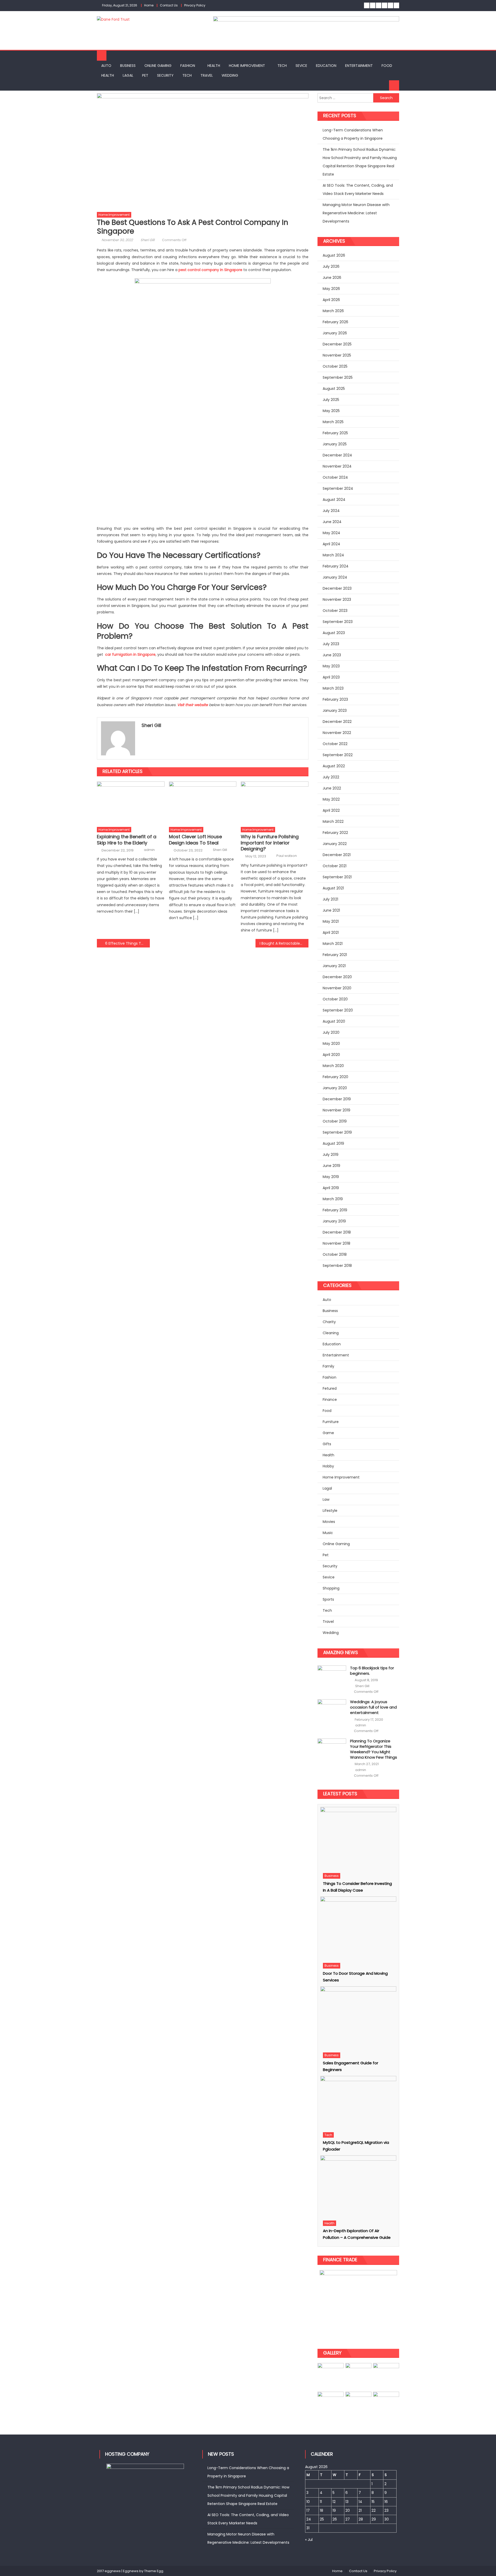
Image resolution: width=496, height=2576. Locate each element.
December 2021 (337, 855)
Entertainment (359, 66)
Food (387, 66)
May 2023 (331, 666)
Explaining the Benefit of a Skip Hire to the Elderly (127, 840)
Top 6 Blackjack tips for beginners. (372, 1671)
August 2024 (334, 500)
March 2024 (333, 555)
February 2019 (335, 1210)
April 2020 (331, 1055)
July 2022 (331, 777)
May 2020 (331, 1044)
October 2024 (335, 477)
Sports (328, 1599)
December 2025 (337, 344)
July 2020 (331, 1032)
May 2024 (331, 533)
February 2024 (336, 566)
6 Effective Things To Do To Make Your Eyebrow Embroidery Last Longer (127, 943)
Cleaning (331, 1333)
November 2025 (337, 355)
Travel (207, 75)
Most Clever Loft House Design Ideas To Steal (195, 840)
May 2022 (331, 799)
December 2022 (337, 722)
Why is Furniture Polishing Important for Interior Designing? (270, 843)
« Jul (309, 2540)
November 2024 (337, 466)
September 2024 (338, 488)
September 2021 (337, 877)
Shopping (331, 1588)
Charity (329, 1322)
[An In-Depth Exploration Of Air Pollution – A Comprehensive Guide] (358, 2186)
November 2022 (337, 733)
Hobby (328, 1466)
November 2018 (336, 1243)
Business (128, 66)
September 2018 (337, 1266)
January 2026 (335, 333)
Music (328, 1533)
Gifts (327, 1444)
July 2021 (330, 899)
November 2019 (336, 1110)
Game (328, 1433)
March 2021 (333, 944)
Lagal (128, 75)
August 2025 (334, 389)
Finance (330, 1400)
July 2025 (331, 400)
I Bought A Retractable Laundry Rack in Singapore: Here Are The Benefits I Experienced (284, 943)
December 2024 (337, 455)
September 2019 (337, 1132)
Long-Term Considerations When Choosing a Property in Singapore (353, 134)
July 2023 (331, 644)
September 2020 (338, 1010)
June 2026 (332, 278)
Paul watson (287, 856)
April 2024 (331, 544)
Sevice (301, 66)
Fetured (330, 1388)
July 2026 (331, 266)
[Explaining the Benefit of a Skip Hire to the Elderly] (131, 803)
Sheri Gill (148, 240)
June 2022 (332, 788)
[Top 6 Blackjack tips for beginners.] (332, 1677)
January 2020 (335, 1088)
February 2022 (335, 833)
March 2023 (333, 688)
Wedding (230, 75)
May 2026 (331, 289)
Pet (145, 75)
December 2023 (337, 588)
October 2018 (335, 1254)
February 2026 (335, 322)
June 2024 (332, 522)
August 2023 (334, 633)
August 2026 (334, 255)
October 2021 (335, 866)
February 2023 (335, 699)
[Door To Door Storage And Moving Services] (358, 1928)
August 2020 (334, 1021)
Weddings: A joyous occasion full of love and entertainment (373, 1707)
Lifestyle (330, 1511)
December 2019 (337, 1099)
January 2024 (335, 577)
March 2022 (333, 821)
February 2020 (335, 1077)
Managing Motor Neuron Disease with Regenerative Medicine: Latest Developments (356, 213)
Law (326, 1499)
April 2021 (331, 933)
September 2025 (338, 377)
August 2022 (334, 766)
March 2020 (333, 1066)
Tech (282, 66)
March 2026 (333, 311)
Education (326, 66)
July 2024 (331, 511)
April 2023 (331, 677)
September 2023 (338, 622)
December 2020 (337, 977)
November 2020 (337, 988)
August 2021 (333, 888)
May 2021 (331, 921)
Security (165, 75)
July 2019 (331, 1155)
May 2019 (331, 1177)
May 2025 (331, 411)
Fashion (188, 66)
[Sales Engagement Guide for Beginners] (358, 2018)
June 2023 (332, 655)
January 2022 (335, 844)
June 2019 (331, 1166)
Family (328, 1366)
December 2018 (337, 1232)
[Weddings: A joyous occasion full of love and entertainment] (332, 1711)
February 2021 (335, 955)
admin (149, 850)
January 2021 (334, 966)
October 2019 (335, 1121)
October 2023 (335, 611)
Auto (106, 66)
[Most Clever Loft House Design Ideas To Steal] (203, 803)
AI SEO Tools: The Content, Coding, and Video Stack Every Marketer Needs (358, 189)
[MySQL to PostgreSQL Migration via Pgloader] (358, 2103)
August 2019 (333, 1143)
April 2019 (331, 1188)
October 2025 (335, 366)
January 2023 (335, 710)
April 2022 (331, 810)
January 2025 (335, 444)
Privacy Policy (195, 5)
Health (214, 66)
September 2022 (338, 755)
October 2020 (335, 999)
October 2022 (335, 744)
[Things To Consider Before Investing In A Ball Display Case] (358, 1839)
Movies (329, 1522)
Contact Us (169, 5)
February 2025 (335, 433)
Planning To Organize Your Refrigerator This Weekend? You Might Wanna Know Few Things (374, 1749)
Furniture (331, 1422)
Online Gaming (158, 66)
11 (321, 2502)
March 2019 (333, 1199)
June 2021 (331, 910)
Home (149, 5)
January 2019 (334, 1221)
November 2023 (337, 599)
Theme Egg (154, 2571)
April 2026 (331, 300)
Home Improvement (247, 66)
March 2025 (333, 422)
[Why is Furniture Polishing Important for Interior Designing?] (275, 803)
